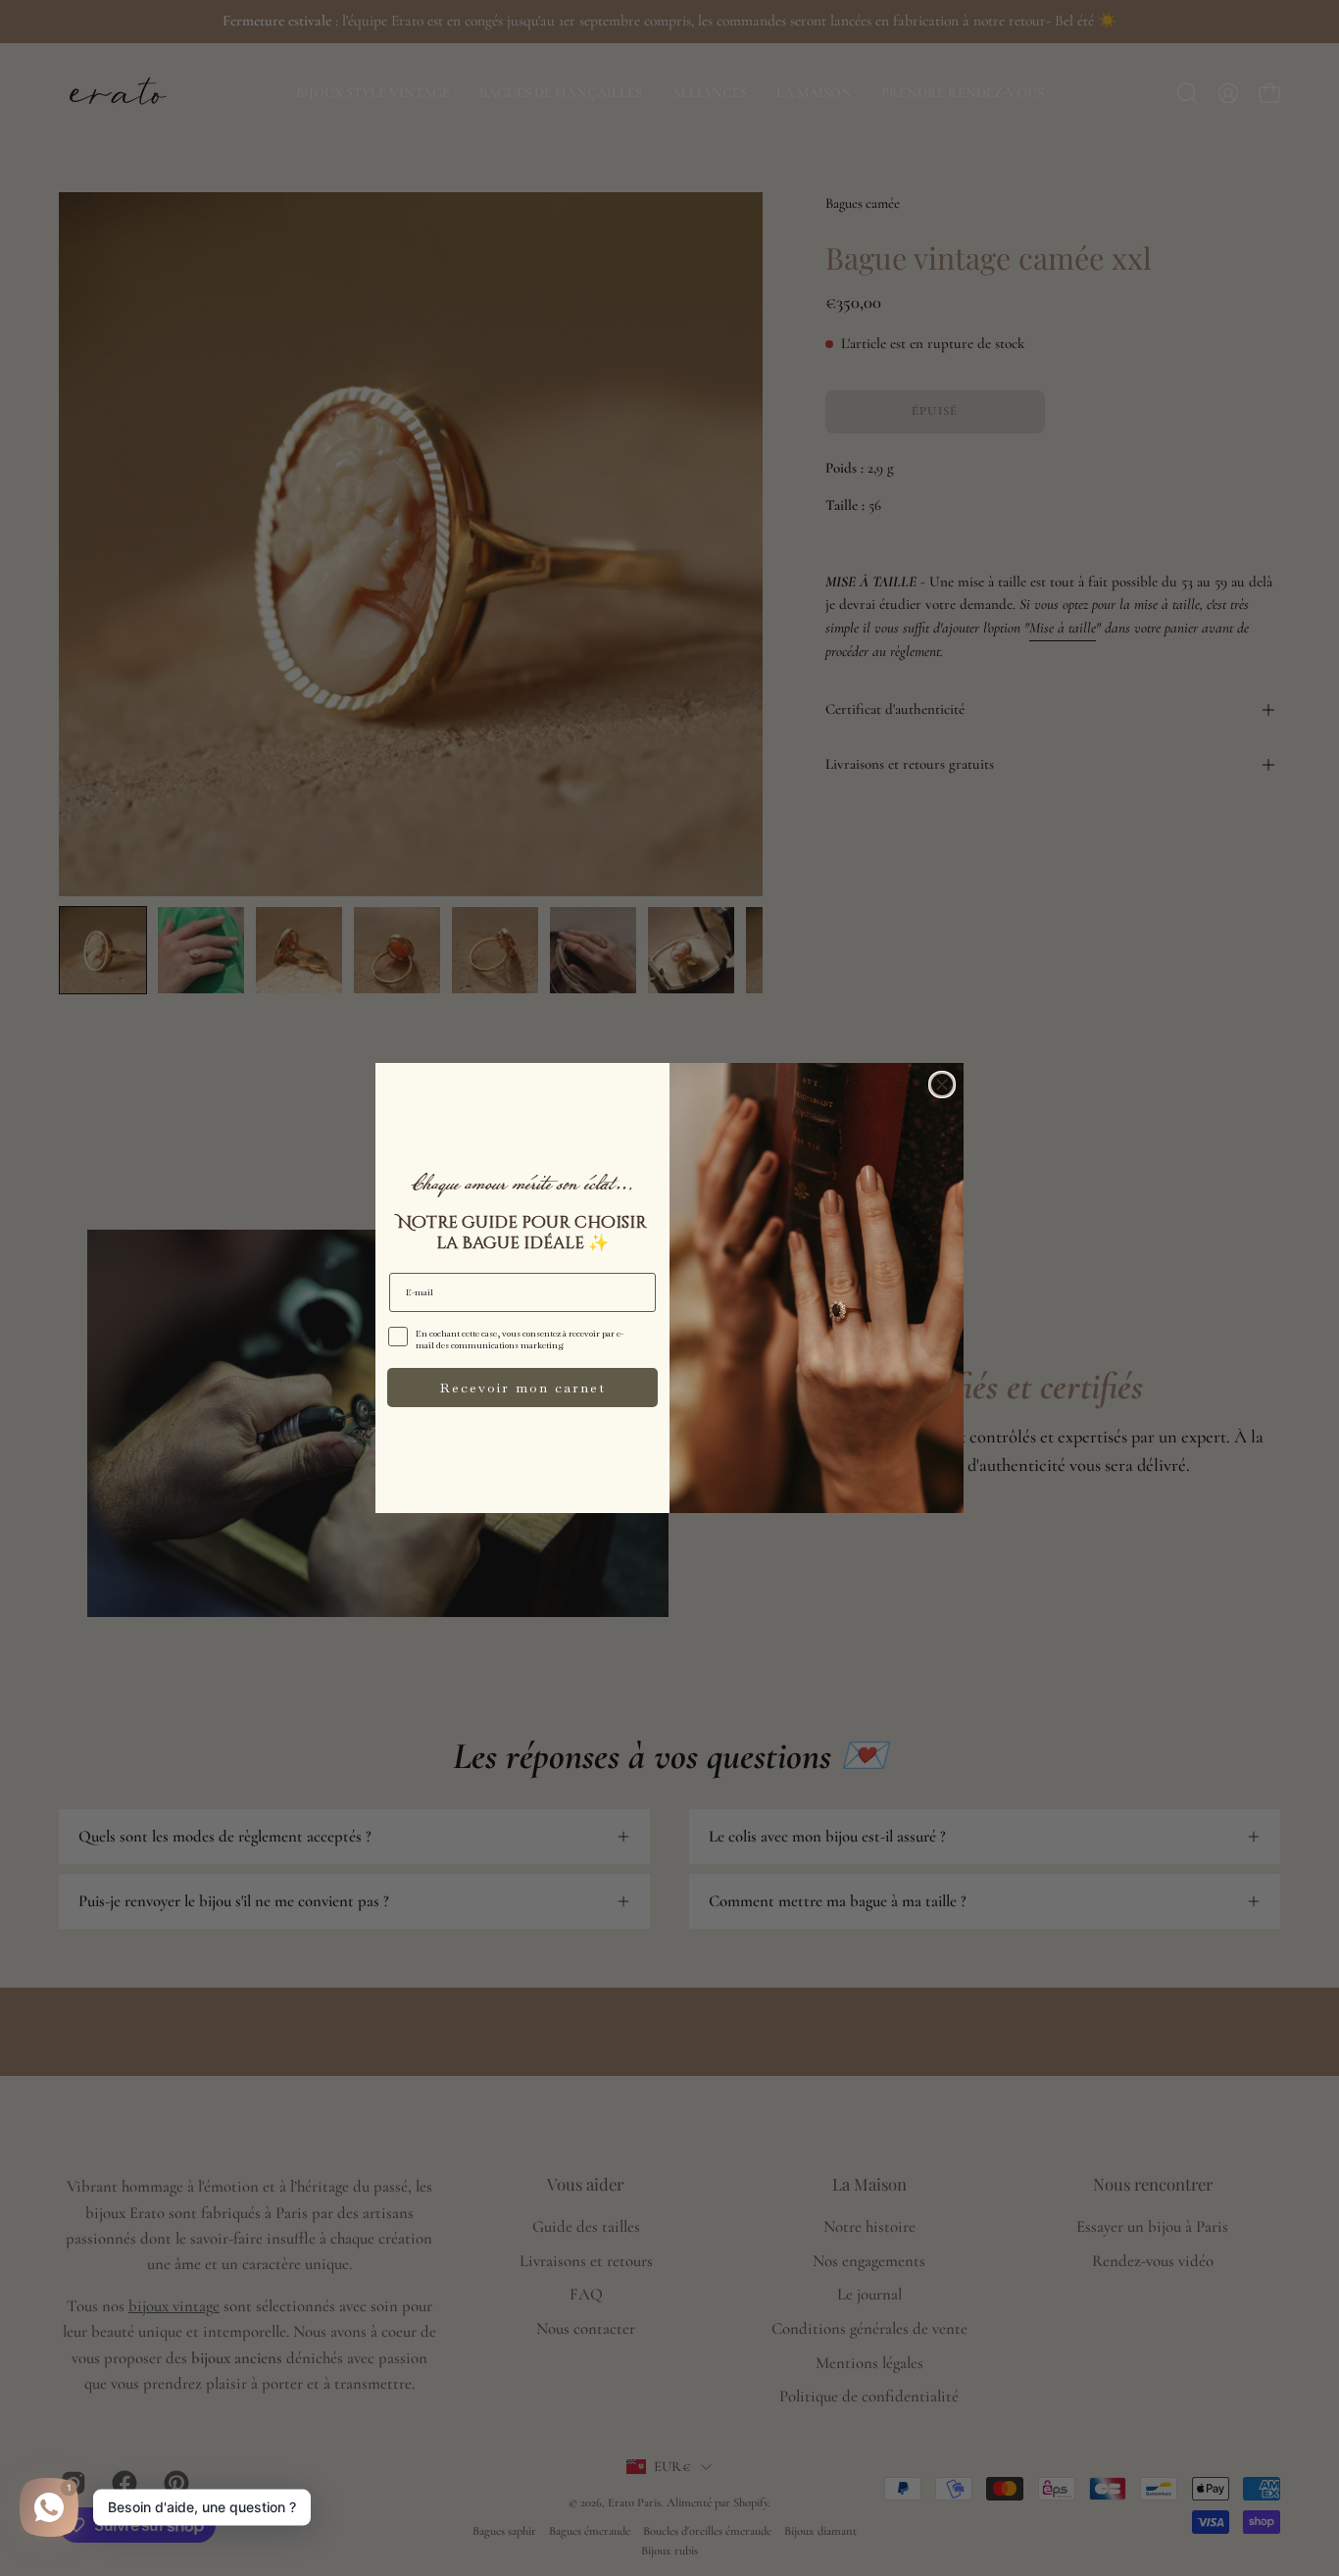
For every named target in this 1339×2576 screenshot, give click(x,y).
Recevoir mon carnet (523, 1388)
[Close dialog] (942, 1085)
